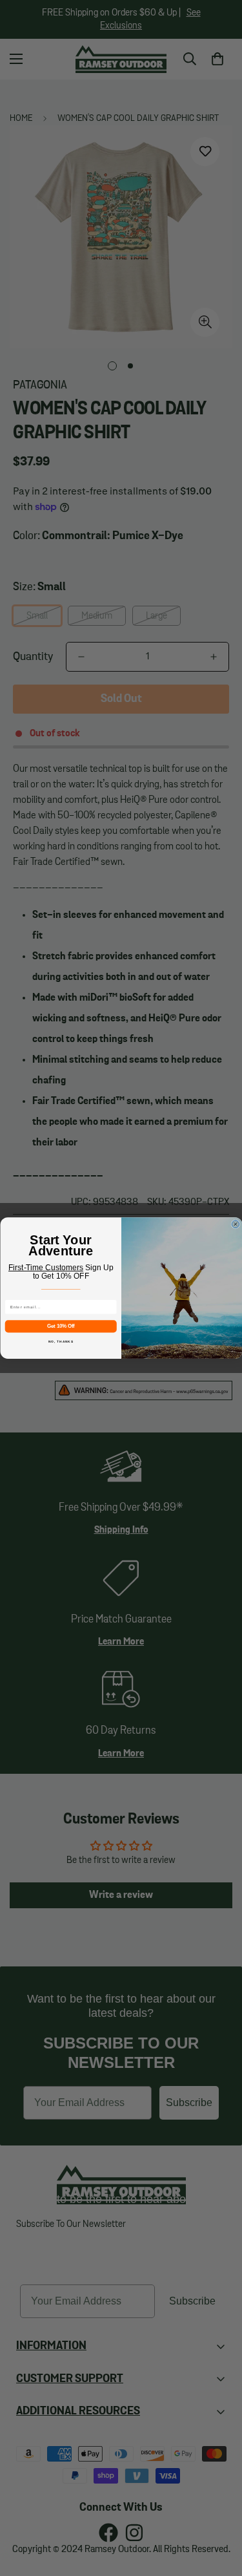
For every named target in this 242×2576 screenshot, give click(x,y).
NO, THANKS (60, 1342)
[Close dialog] (236, 1224)
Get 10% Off (61, 1326)
